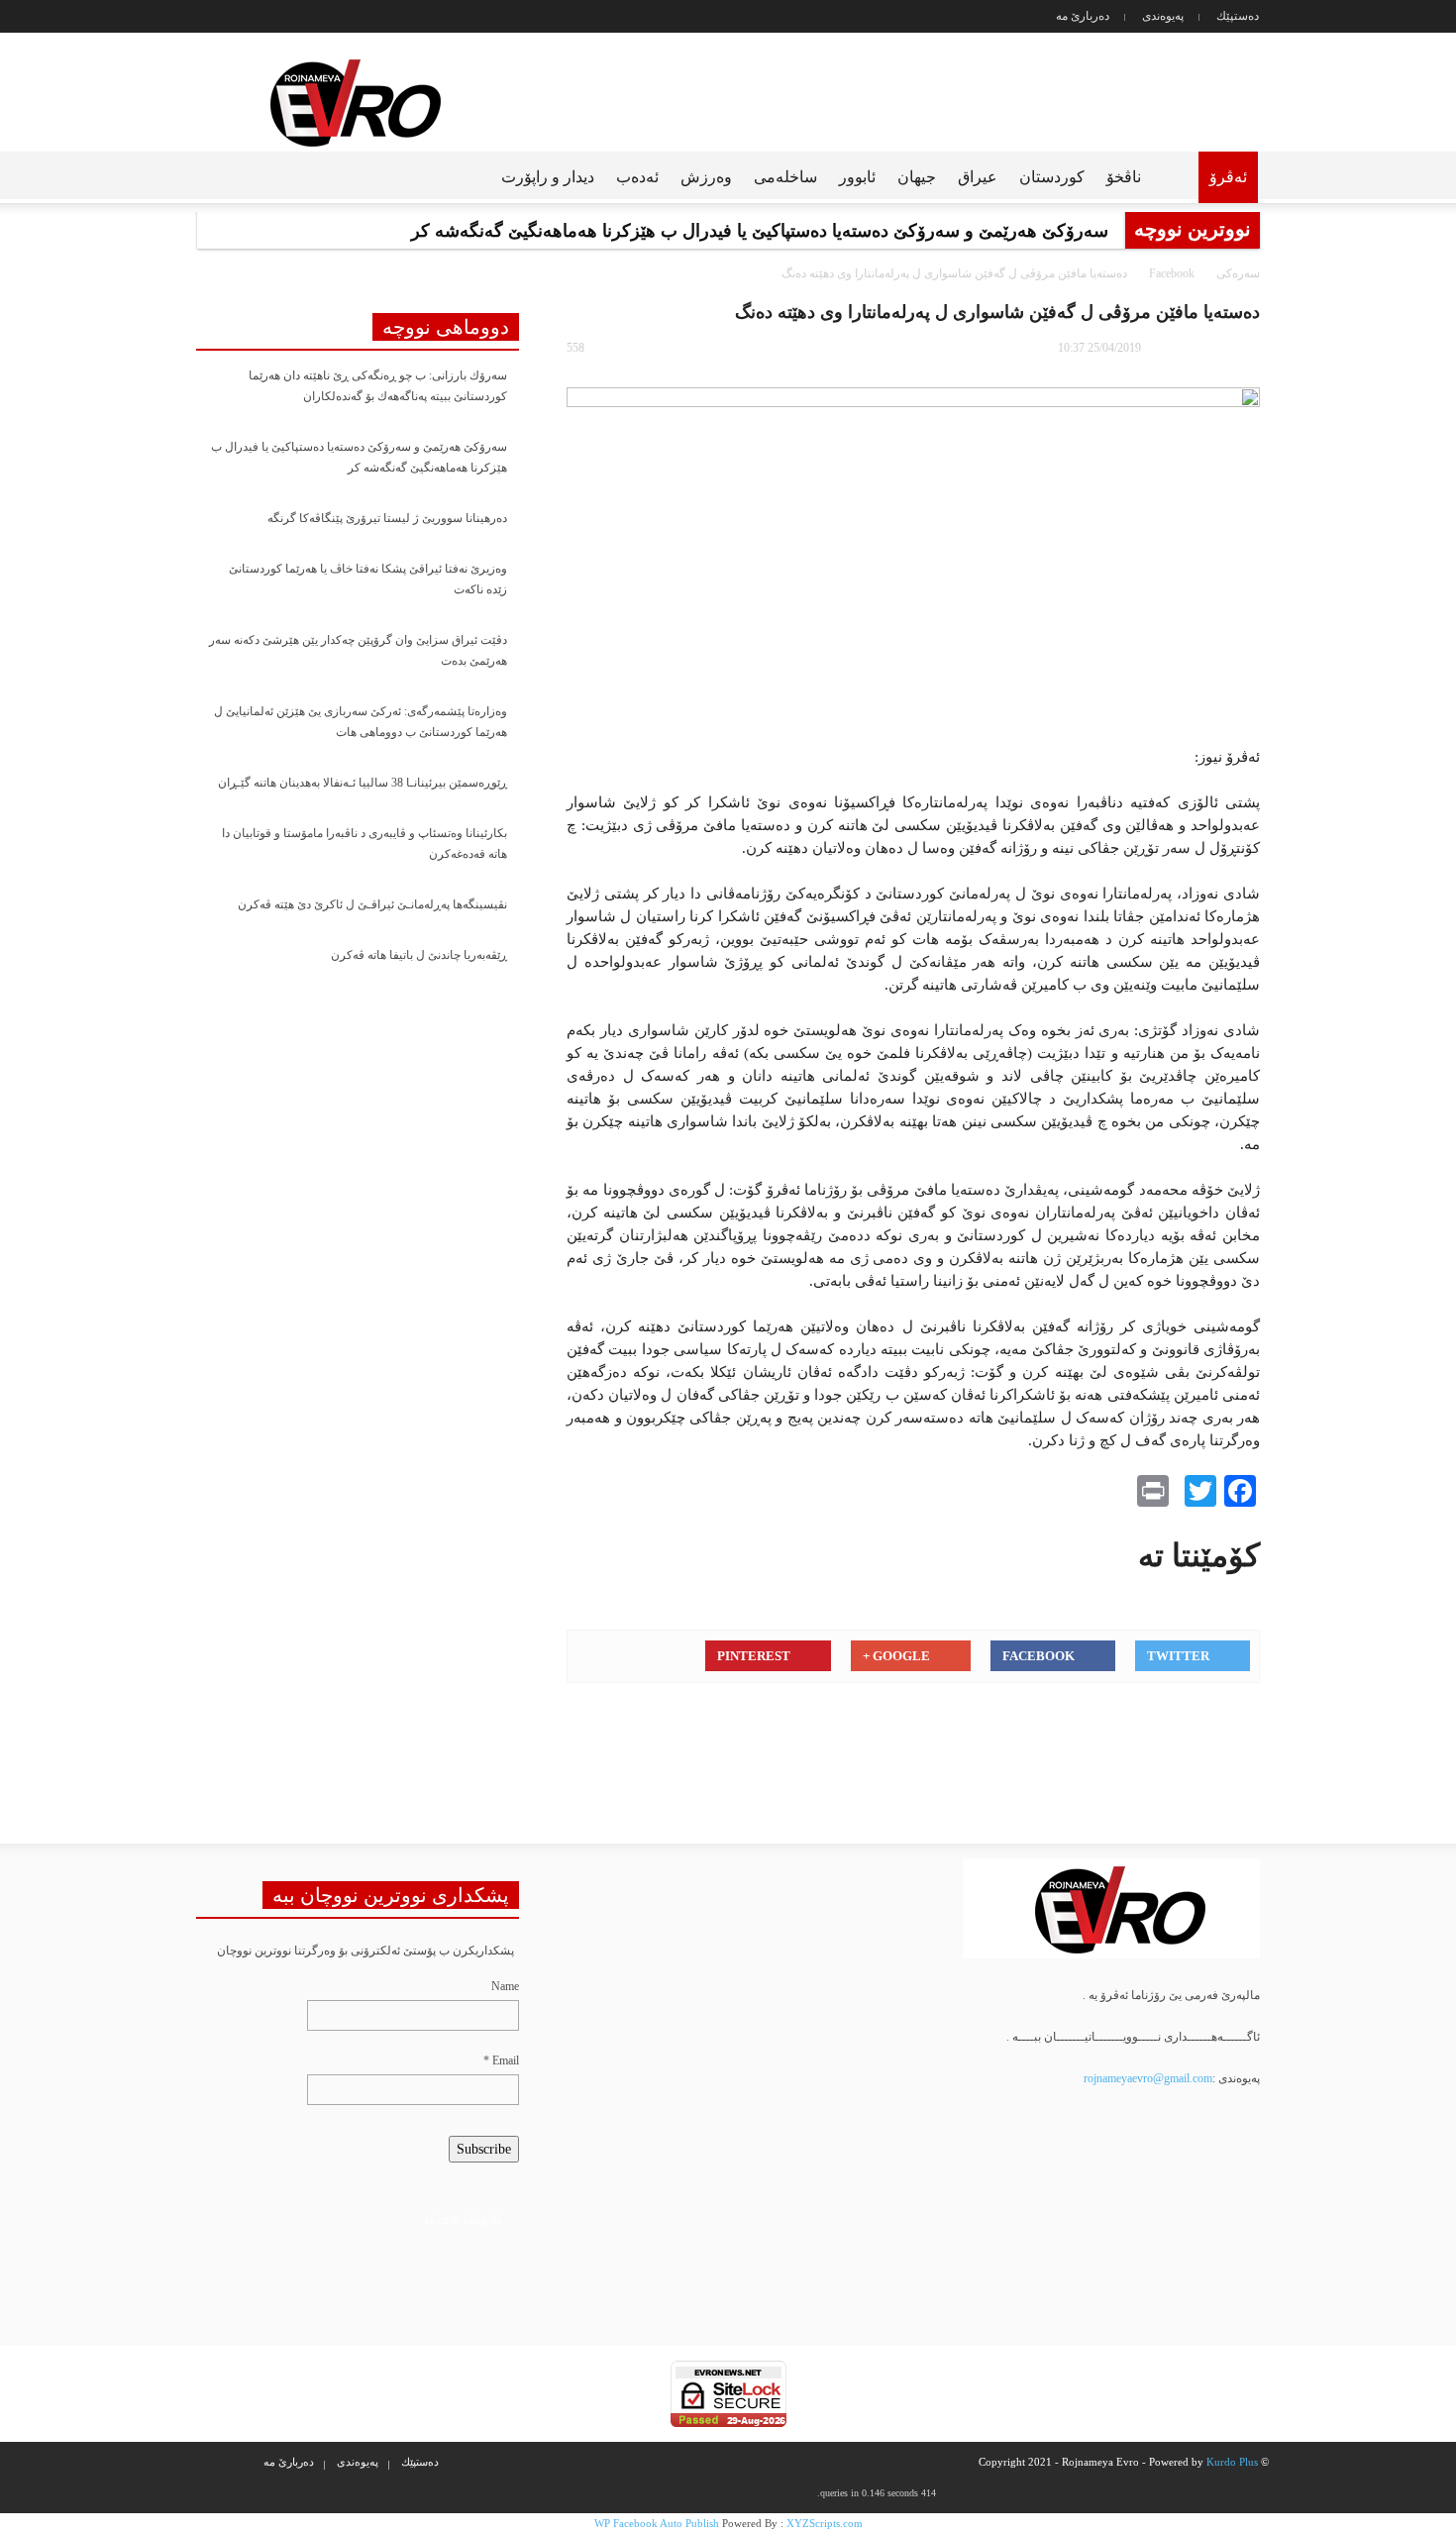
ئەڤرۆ (1228, 177)
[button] (199, 175)
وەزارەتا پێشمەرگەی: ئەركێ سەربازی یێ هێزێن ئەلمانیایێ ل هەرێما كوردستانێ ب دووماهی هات (361, 722)
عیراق (978, 177)
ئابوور (857, 177)
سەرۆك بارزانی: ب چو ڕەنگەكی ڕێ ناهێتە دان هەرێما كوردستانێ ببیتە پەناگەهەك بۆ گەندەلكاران (378, 386)
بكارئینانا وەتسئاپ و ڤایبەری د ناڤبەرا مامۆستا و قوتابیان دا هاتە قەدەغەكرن (364, 844)
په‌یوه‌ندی (1163, 16)
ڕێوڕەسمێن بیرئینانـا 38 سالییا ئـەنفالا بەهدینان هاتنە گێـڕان (363, 783)
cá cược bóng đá (463, 2220)
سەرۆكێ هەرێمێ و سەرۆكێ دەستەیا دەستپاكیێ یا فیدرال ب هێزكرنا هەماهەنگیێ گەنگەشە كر (359, 457)
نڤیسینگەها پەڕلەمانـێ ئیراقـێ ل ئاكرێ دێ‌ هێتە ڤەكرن (372, 904)
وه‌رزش (706, 177)
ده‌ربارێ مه (1083, 16)
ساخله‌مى (785, 177)
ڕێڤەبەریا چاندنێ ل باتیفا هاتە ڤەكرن (419, 955)
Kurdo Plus (1232, 2462)
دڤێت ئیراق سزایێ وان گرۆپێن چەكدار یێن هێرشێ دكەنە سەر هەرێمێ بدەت (358, 650)
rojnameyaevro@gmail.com (1148, 2078)
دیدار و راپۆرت (548, 177)
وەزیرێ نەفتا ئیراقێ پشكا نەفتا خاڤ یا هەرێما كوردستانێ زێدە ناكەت (368, 579)
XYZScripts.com (825, 2523)
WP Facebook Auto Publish (657, 2523)
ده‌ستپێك (1238, 16)
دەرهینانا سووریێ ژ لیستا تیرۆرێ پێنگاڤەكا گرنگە (387, 518)
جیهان (917, 177)
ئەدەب (637, 177)
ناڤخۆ (1124, 177)
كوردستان (1052, 177)
